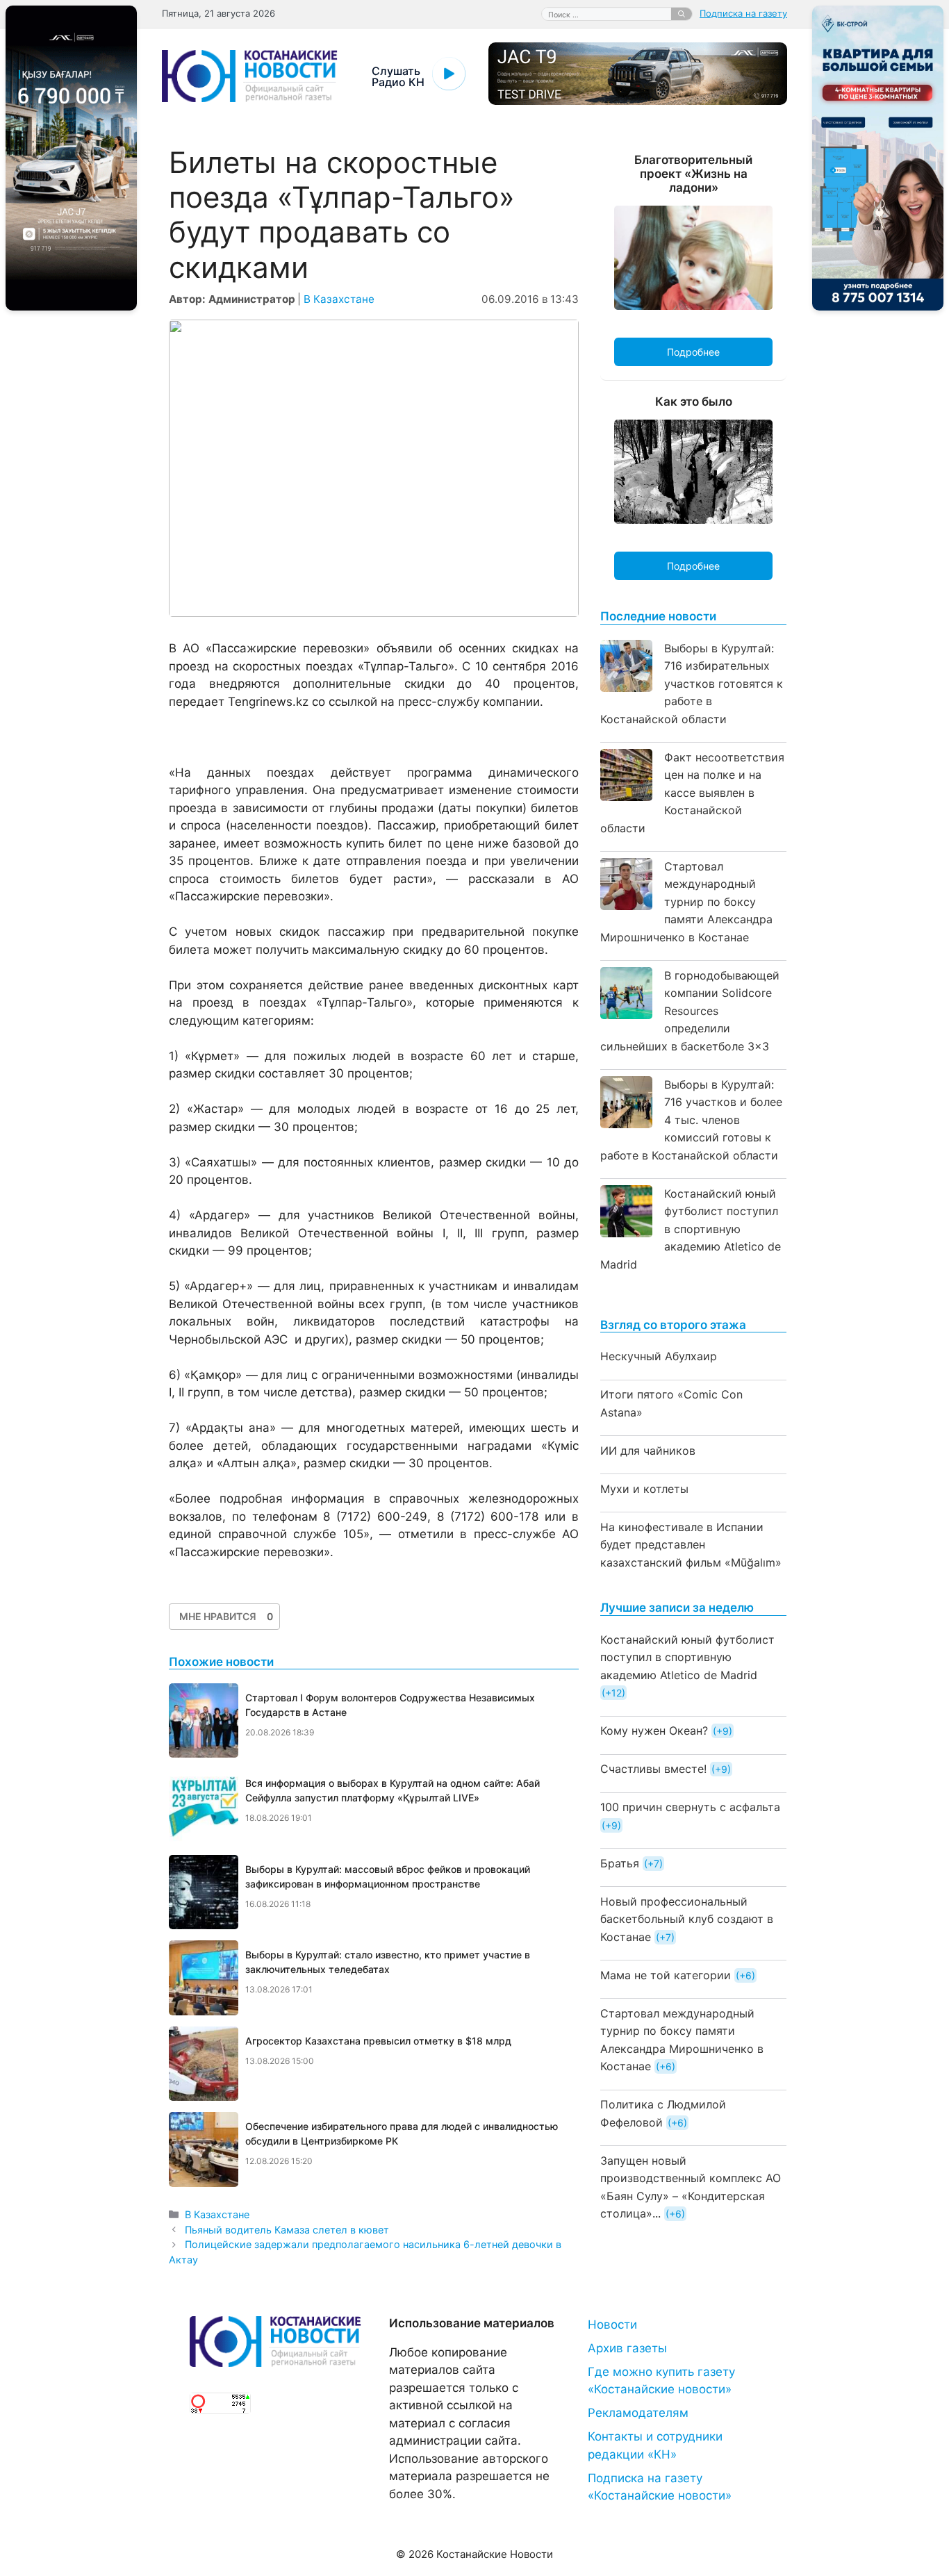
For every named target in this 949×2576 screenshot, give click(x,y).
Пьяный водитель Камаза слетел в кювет (287, 2230)
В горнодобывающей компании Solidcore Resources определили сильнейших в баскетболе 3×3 (690, 1011)
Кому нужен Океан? (654, 1731)
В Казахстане (339, 299)
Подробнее (693, 352)
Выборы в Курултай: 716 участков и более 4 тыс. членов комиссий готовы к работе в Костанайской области (691, 1120)
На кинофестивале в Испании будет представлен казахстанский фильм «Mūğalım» (691, 1545)
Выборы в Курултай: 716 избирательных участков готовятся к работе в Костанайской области (692, 684)
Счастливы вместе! (653, 1769)
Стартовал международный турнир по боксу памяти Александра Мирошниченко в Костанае (686, 902)
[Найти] (682, 14)
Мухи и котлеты (644, 1489)
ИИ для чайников (648, 1451)
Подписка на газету (743, 13)
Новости (612, 2325)
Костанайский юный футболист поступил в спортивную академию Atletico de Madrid (691, 1229)
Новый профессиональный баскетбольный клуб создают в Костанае (687, 1919)
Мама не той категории (666, 1975)
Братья (620, 1863)
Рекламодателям (638, 2413)
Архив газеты (627, 2348)
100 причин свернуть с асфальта (690, 1807)
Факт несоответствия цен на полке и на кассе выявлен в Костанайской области (692, 793)
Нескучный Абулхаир (659, 1356)
